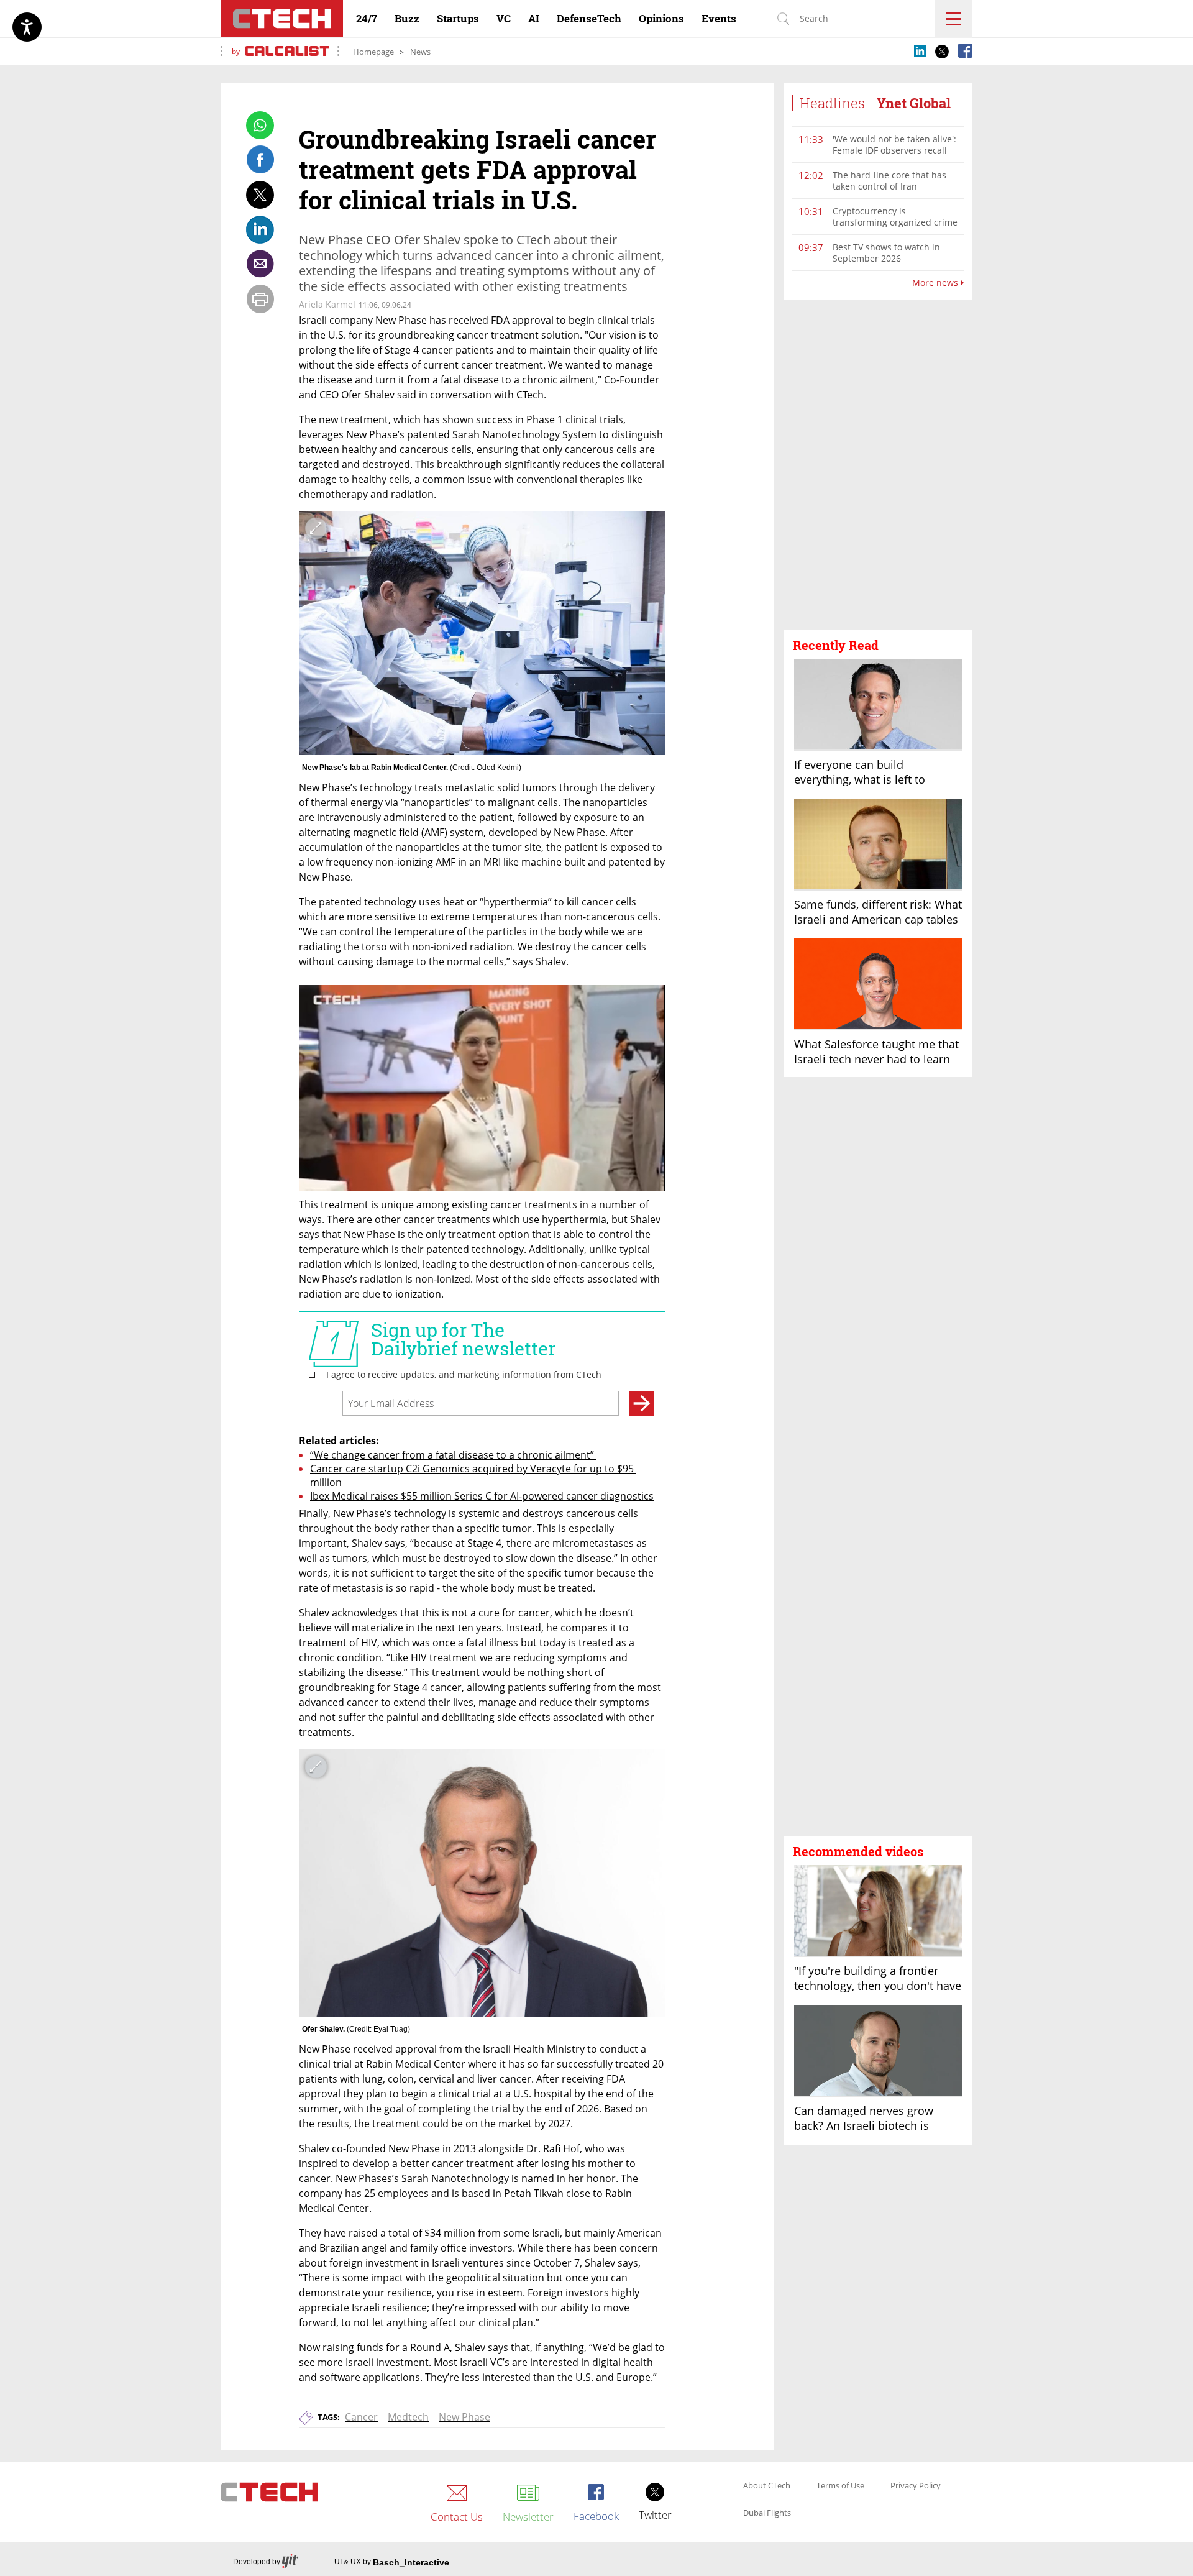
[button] (878, 465)
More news (936, 283)
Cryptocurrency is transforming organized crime (895, 217)
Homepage (373, 52)
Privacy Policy (916, 2486)
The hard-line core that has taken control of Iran (889, 181)
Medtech (408, 2417)
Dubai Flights (767, 2513)
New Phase (464, 2417)
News (420, 52)
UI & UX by (392, 2562)
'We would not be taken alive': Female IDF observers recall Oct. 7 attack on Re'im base (894, 150)
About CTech (767, 2486)
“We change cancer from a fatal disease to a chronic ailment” (453, 1455)
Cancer (361, 2417)
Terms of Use (840, 2486)
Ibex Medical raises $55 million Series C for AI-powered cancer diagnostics (482, 1496)
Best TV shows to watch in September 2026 (886, 253)
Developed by (257, 2562)
